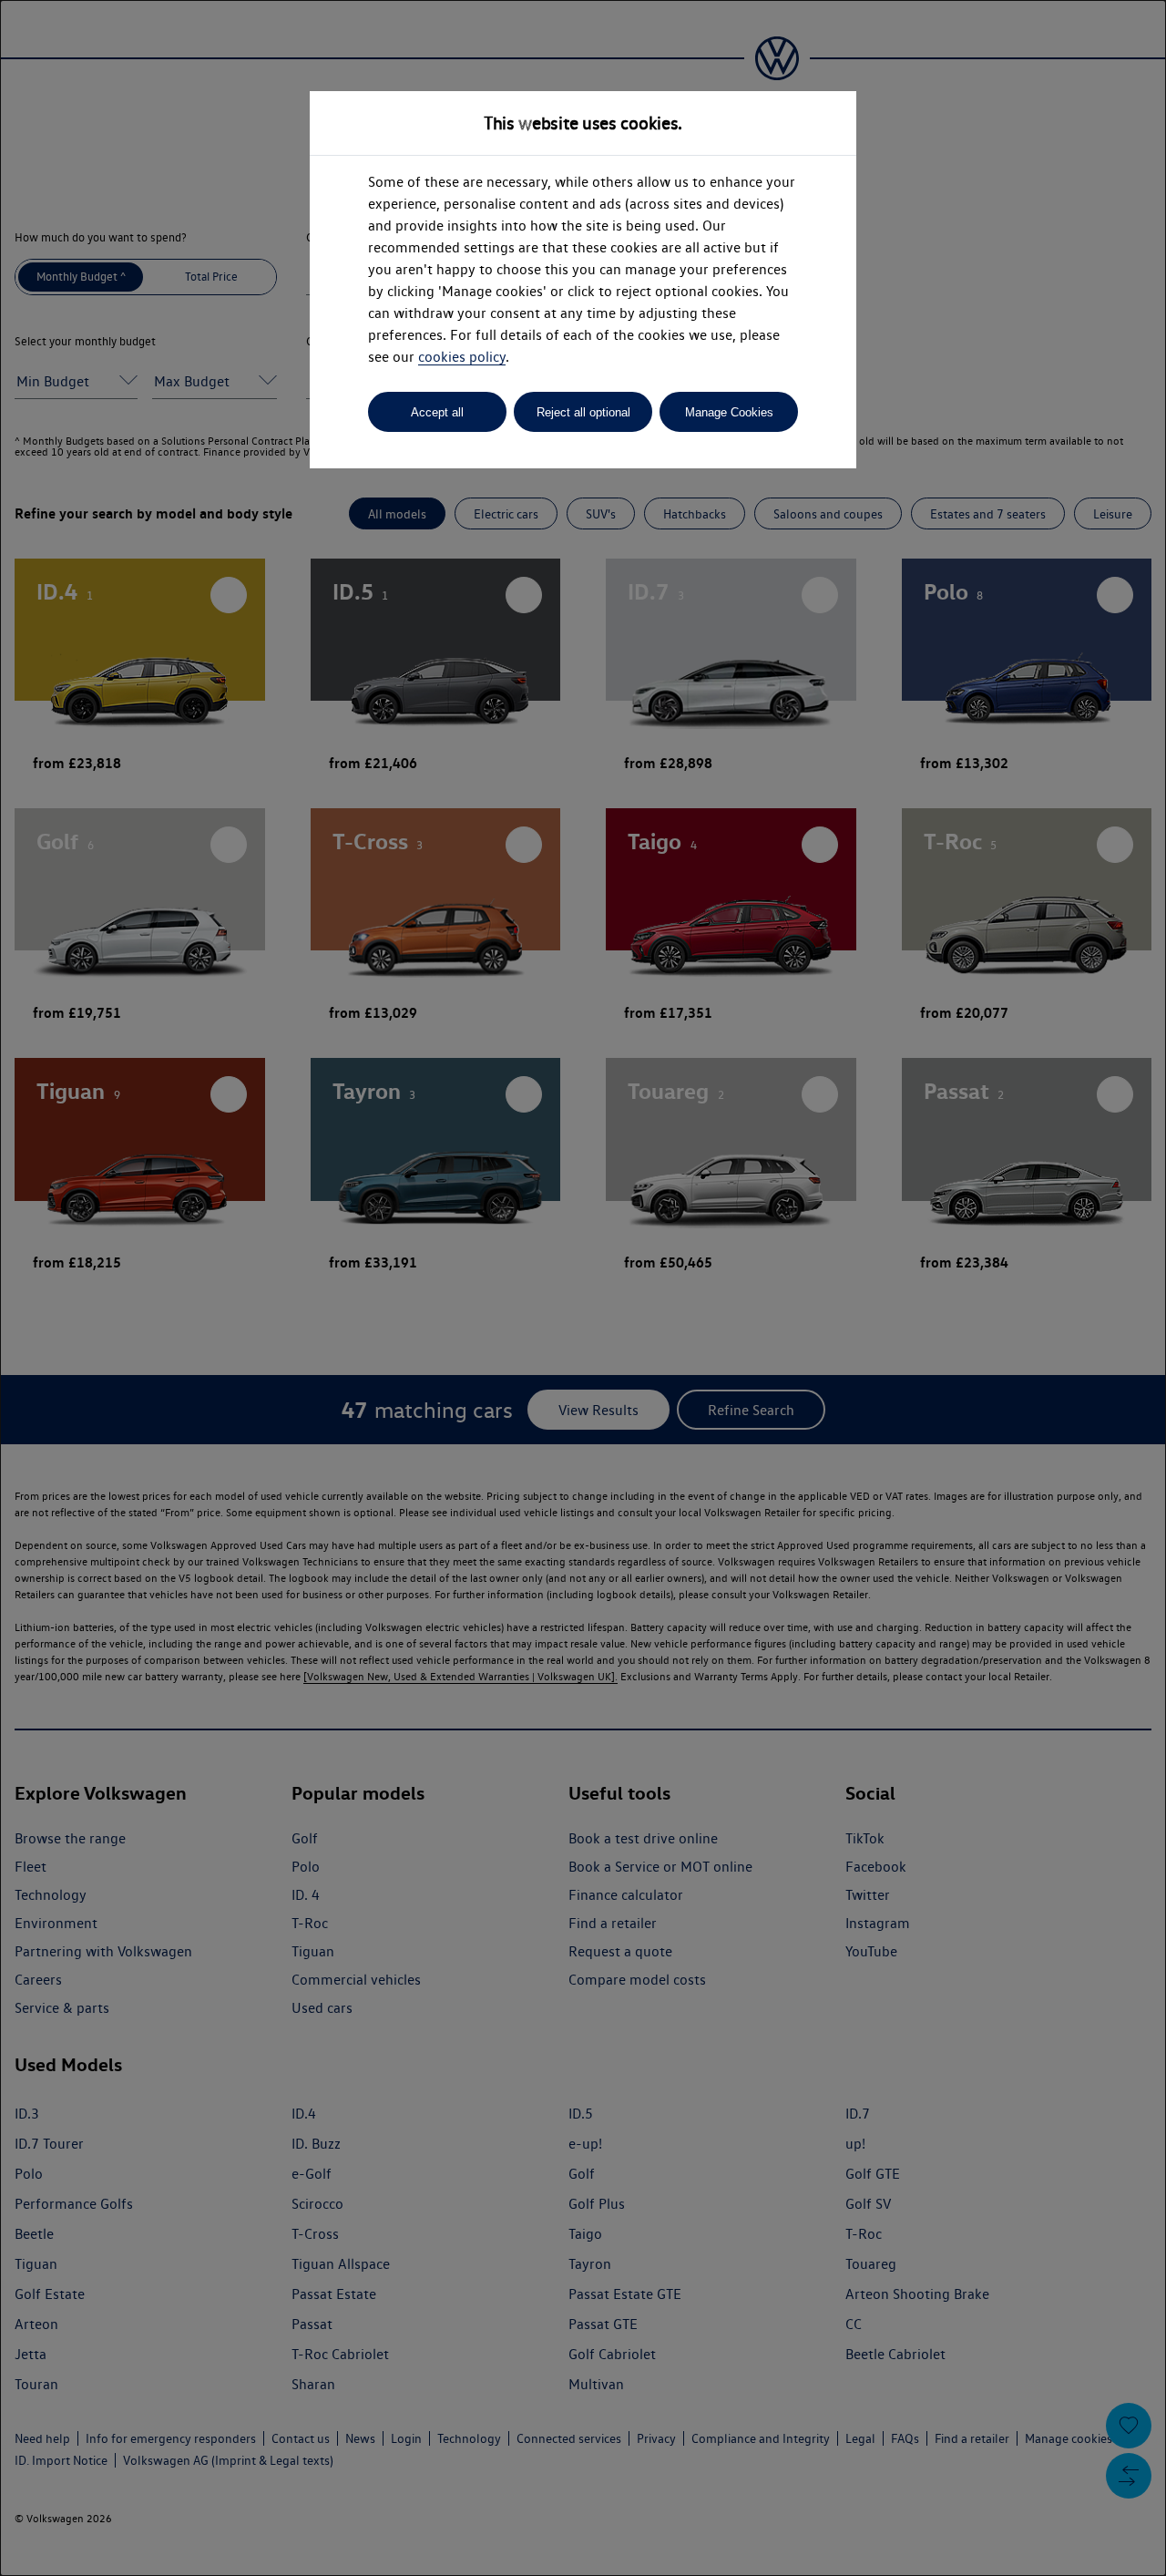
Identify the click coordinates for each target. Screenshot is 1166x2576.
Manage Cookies (729, 412)
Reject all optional (583, 412)
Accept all (437, 412)
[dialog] (583, 1288)
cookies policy (462, 357)
